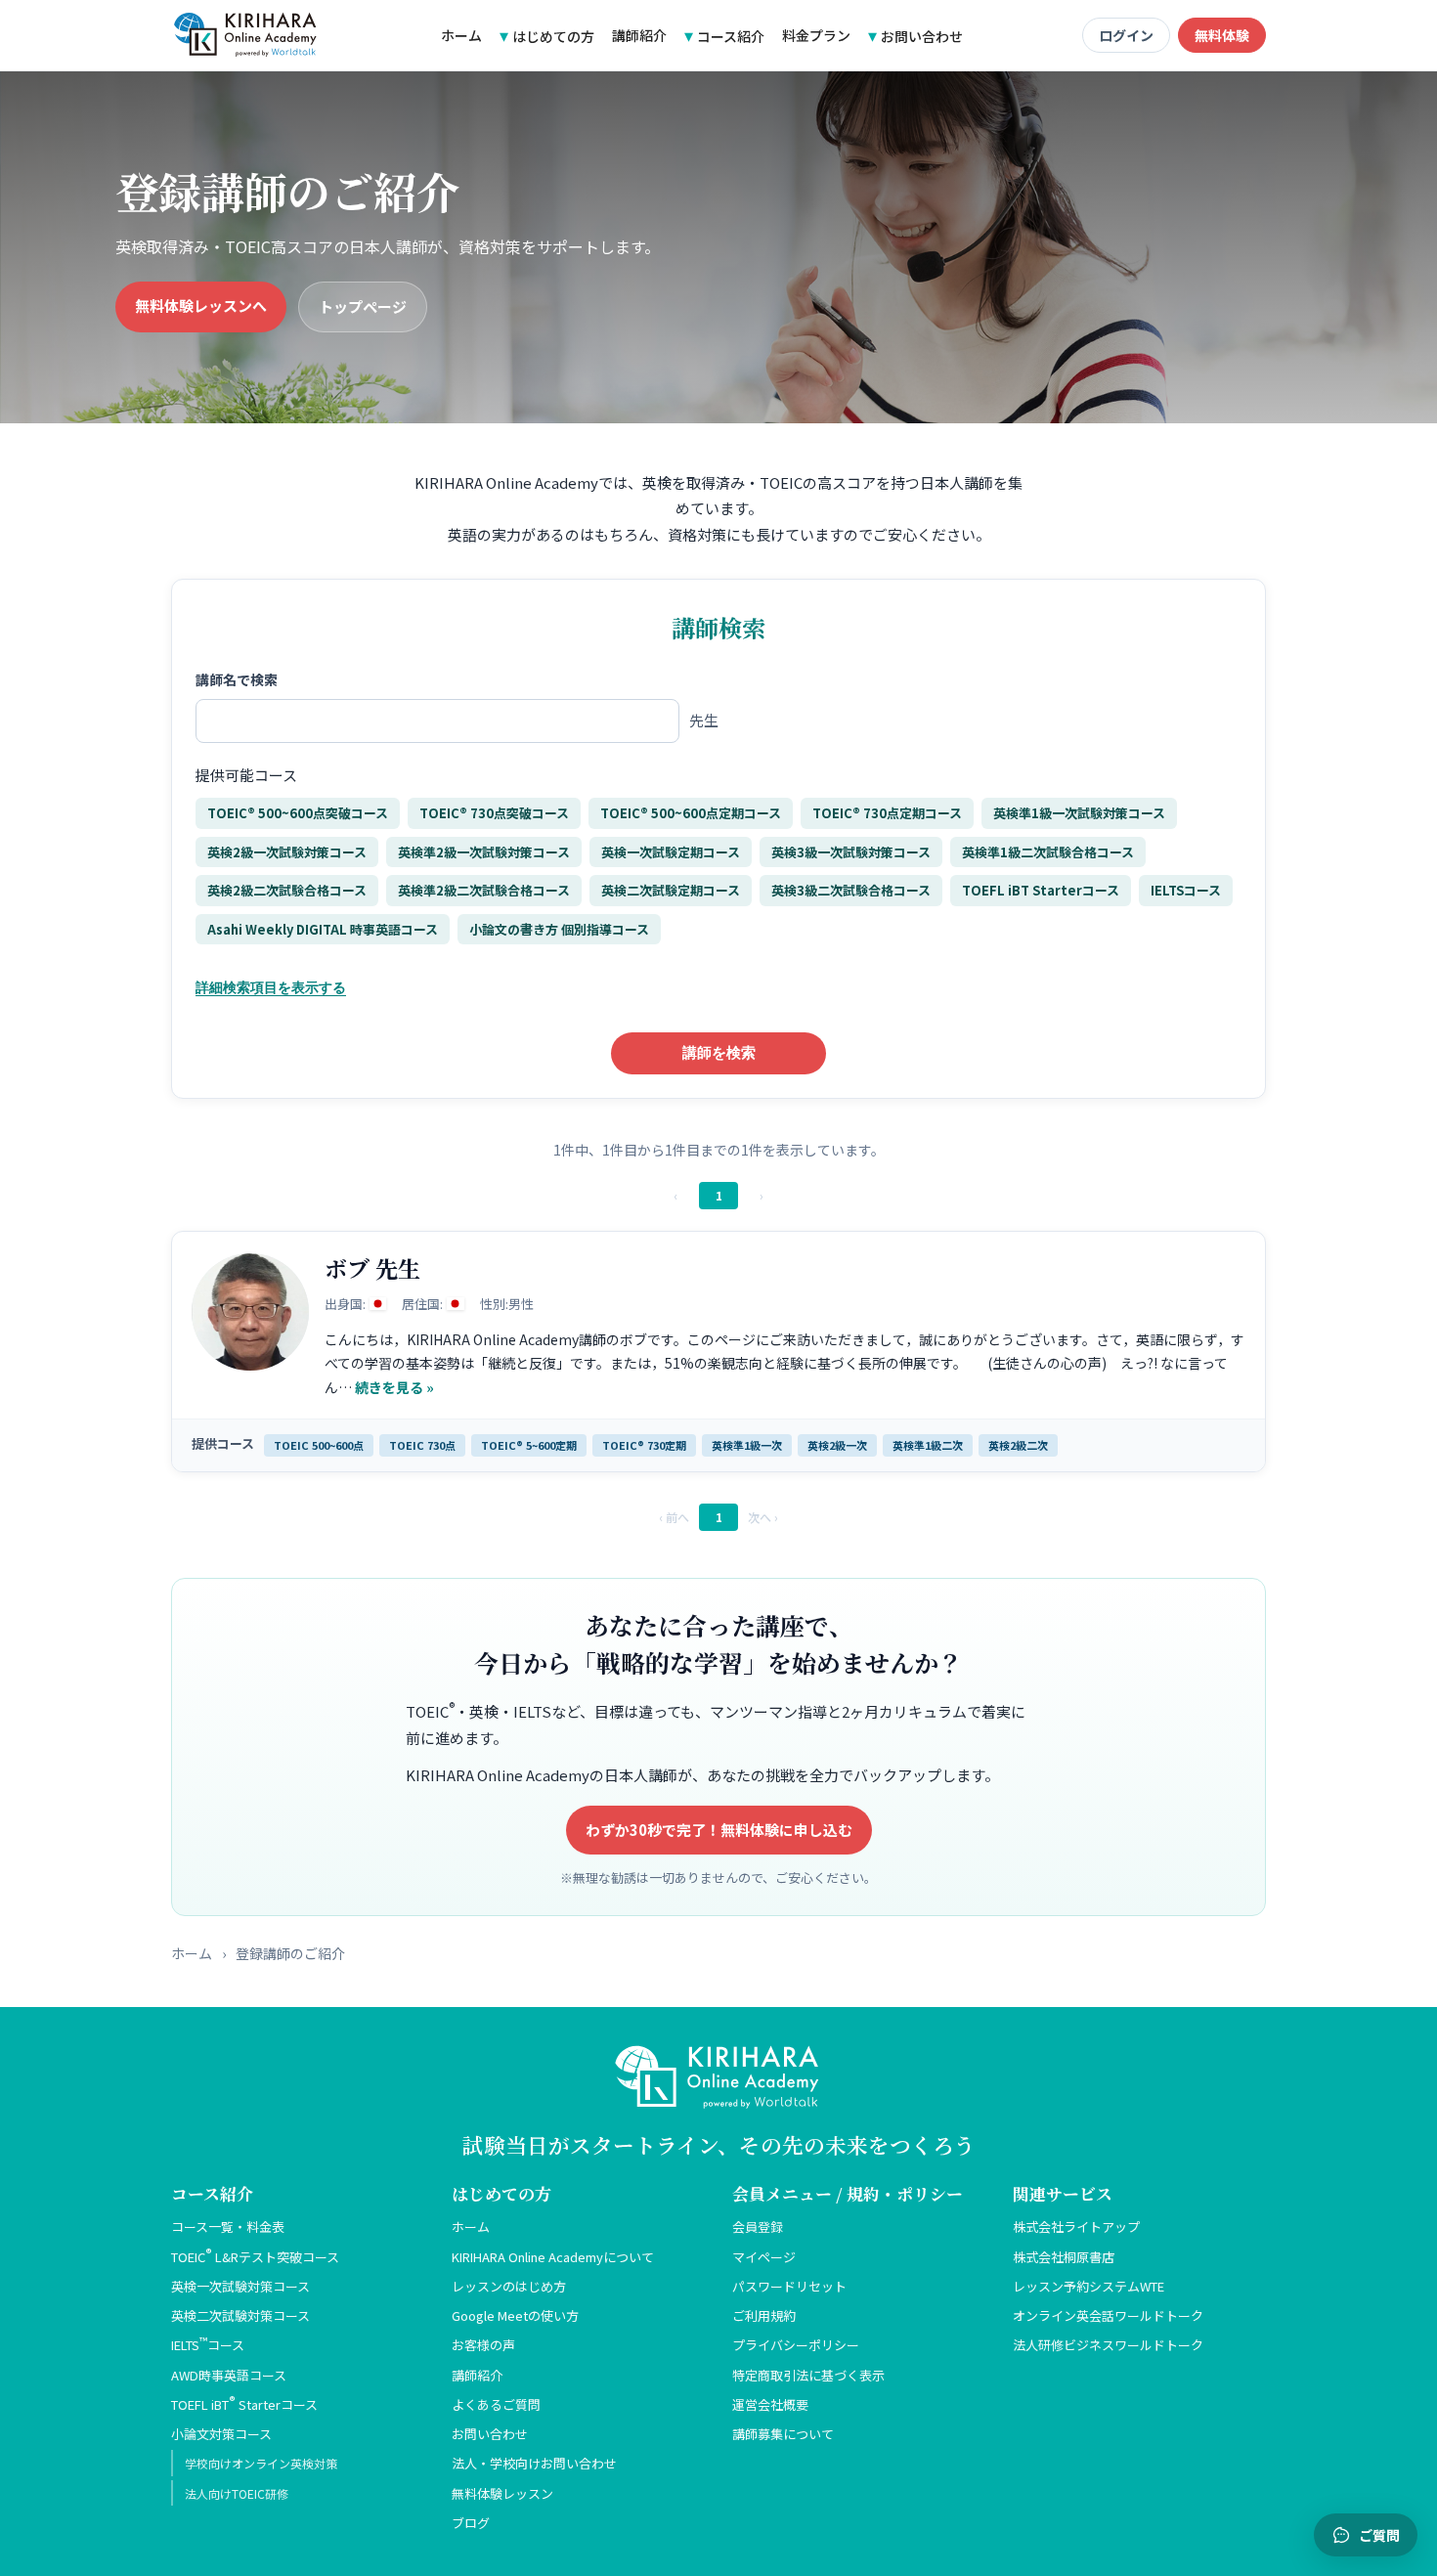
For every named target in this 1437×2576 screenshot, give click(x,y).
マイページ (764, 2257)
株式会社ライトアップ (1076, 2227)
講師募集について (783, 2434)
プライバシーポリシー (796, 2345)
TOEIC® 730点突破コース (494, 813)
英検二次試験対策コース (240, 2315)
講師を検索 (719, 1052)
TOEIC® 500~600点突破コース (298, 813)
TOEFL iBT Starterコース (1041, 890)
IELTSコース (1186, 890)
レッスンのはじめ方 (509, 2286)
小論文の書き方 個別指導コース (559, 929)
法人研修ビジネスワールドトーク (1108, 2345)
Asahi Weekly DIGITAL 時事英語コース (323, 929)
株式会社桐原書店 (1064, 2257)
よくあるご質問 (496, 2404)
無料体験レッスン (502, 2493)
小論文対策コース (221, 2434)
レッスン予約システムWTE (1089, 2286)
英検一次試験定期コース (671, 852)
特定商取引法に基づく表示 (808, 2375)
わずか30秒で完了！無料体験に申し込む (719, 1830)
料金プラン (816, 35)
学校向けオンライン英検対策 (261, 2463)
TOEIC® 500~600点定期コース (691, 813)
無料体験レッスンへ (201, 306)
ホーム (461, 35)
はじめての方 (553, 36)
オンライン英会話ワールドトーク (1108, 2315)
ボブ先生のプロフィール (718, 1352)
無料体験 (1222, 35)
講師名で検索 (237, 679)
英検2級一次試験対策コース (287, 852)
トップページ (363, 306)
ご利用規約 (764, 2315)
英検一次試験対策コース (240, 2286)
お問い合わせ (922, 36)
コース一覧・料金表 (228, 2227)
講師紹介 (639, 35)
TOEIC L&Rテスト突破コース (255, 2257)
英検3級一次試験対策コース (851, 852)
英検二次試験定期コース (671, 890)
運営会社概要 (770, 2404)
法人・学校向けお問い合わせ (534, 2463)
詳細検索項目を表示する (271, 987)
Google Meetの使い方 (515, 2315)
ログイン (1126, 35)
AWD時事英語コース (229, 2375)
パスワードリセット (789, 2286)
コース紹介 (731, 36)
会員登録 (758, 2227)
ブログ (471, 2523)
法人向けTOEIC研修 (237, 2493)
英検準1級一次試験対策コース (1079, 813)
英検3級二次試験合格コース (851, 890)
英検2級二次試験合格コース (287, 890)
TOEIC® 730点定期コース (887, 813)
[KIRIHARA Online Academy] (246, 35)
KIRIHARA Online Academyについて (553, 2257)
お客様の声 (483, 2345)
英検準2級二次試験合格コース (484, 890)
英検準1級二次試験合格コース (1048, 852)
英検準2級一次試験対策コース (484, 852)
